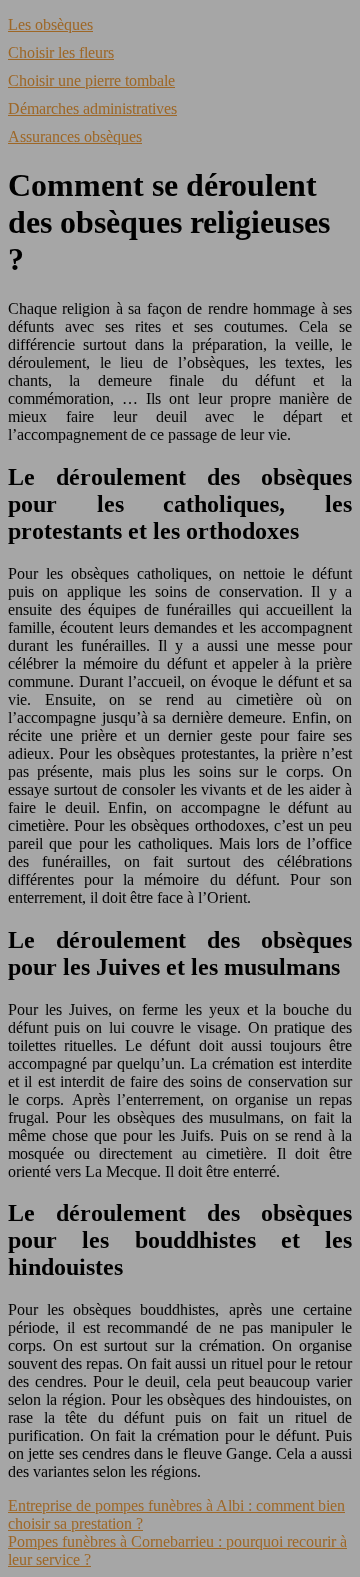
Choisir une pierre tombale (91, 80)
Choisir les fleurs (61, 52)
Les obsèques (50, 24)
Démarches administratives (92, 108)
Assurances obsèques (75, 136)
